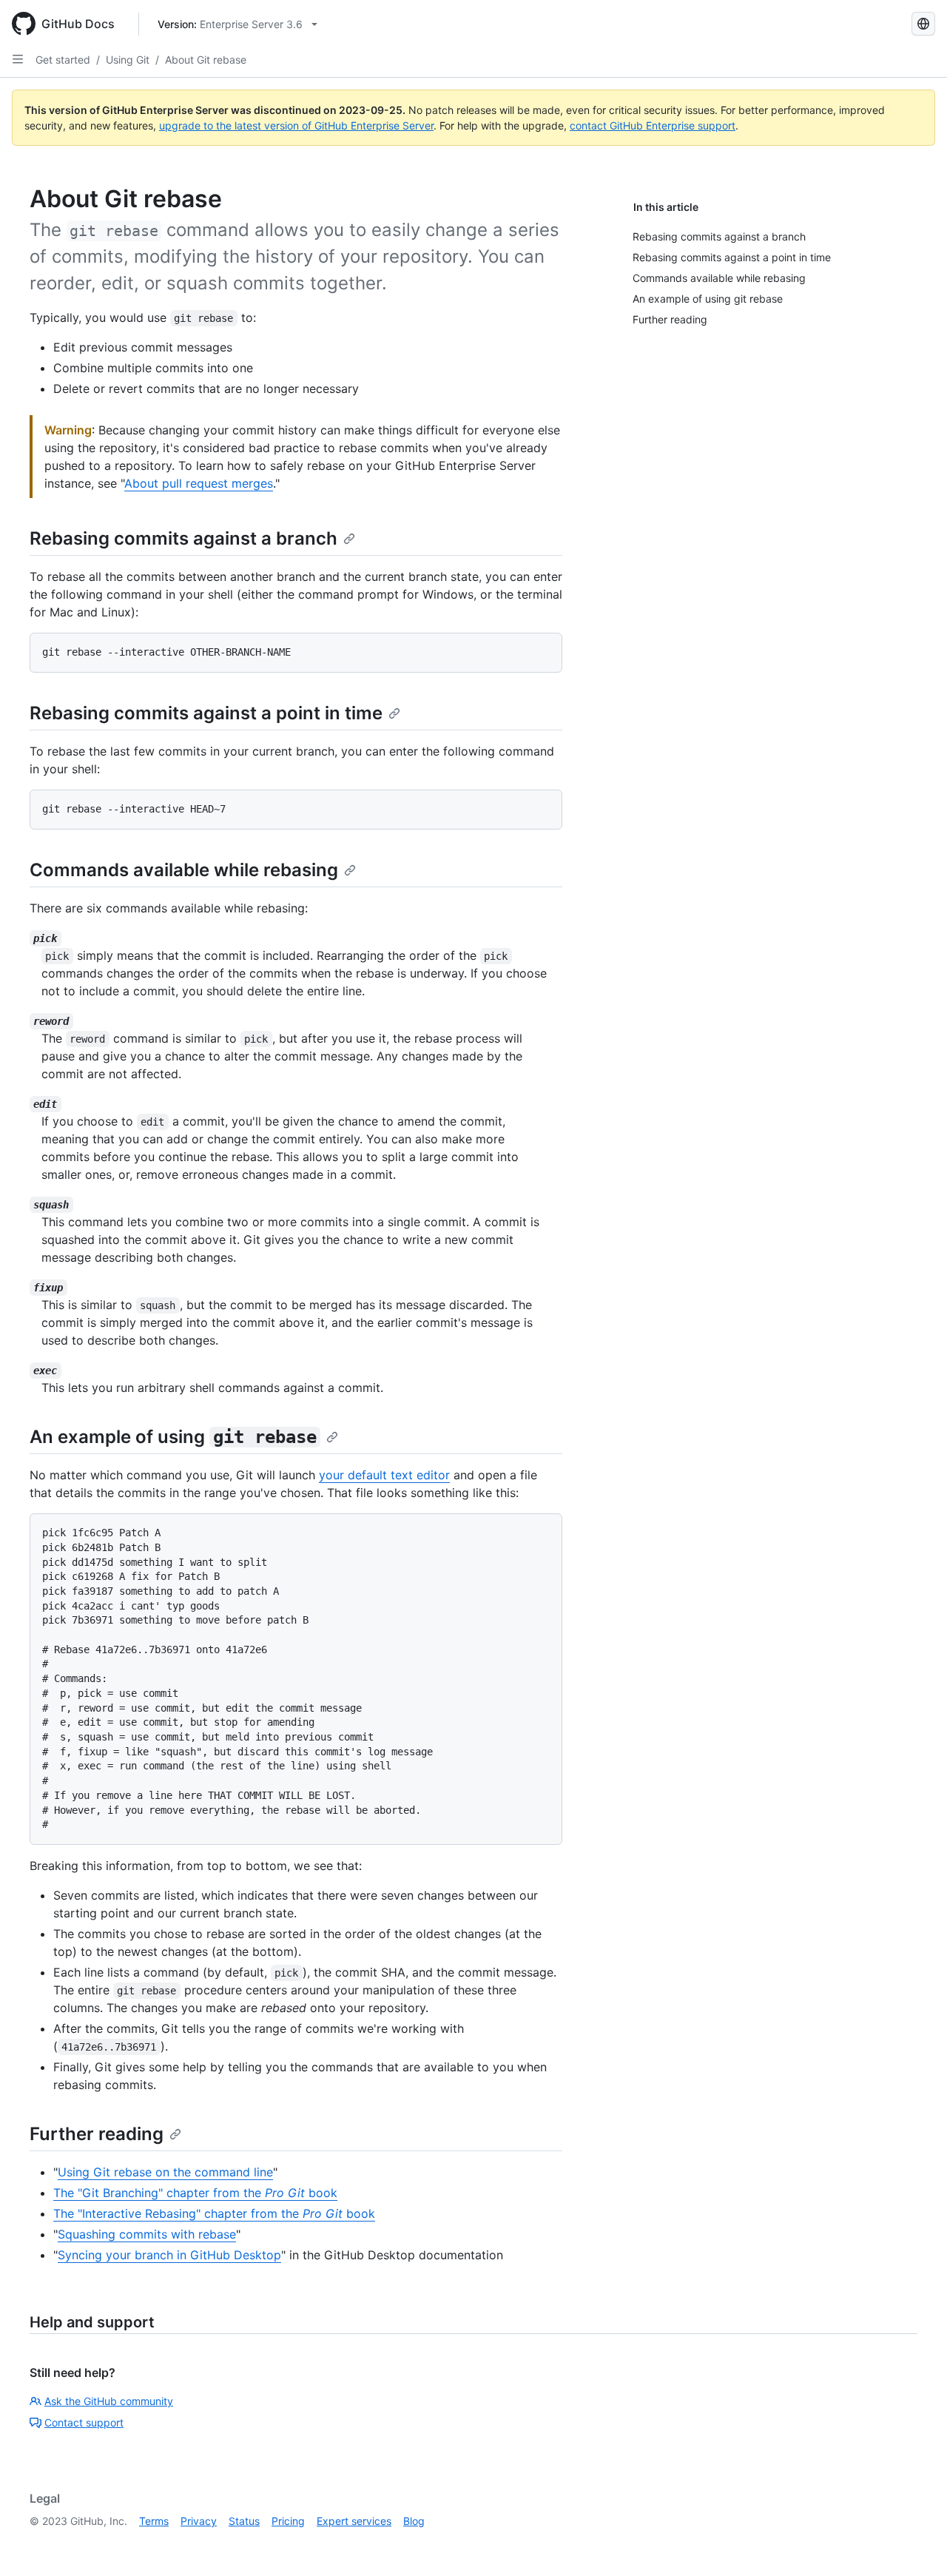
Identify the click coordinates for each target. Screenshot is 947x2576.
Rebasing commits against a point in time (206, 713)
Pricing (288, 2521)
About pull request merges (199, 483)
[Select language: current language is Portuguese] (923, 24)
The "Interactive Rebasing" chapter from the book (214, 2213)
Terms (154, 2521)
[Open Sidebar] (18, 59)
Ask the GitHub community (109, 2401)
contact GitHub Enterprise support (653, 125)
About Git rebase (206, 60)
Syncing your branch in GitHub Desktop (169, 2255)
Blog (414, 2521)
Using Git (128, 60)
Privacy (199, 2521)
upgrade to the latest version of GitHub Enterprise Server (296, 125)
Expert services (354, 2521)
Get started (63, 60)
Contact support (84, 2422)
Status (244, 2521)
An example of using (173, 1437)
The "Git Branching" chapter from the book (195, 2193)
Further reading (97, 2134)
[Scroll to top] (914, 2543)
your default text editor (384, 1475)
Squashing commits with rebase (147, 2234)
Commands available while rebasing (184, 870)
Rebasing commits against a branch (183, 538)
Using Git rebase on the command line (165, 2172)
